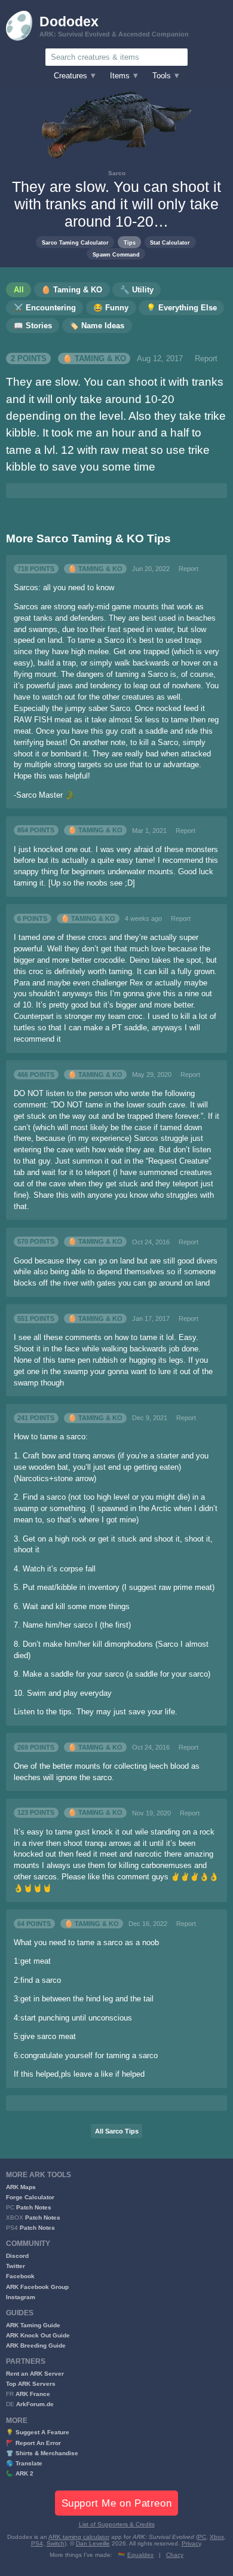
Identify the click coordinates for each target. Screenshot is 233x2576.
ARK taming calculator (79, 2537)
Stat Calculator (170, 242)
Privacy (191, 2543)
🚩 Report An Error (33, 2443)
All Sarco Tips (117, 2131)
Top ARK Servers (31, 2384)
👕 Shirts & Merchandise (42, 2453)
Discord (17, 2256)
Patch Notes (34, 2207)
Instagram (21, 2297)
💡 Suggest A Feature (38, 2432)
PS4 (37, 2543)
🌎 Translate (24, 2463)
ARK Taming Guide (33, 2325)
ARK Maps (21, 2187)
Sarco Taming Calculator (75, 242)
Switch (56, 2543)
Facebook (20, 2276)
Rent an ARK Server (35, 2374)
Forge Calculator (30, 2197)
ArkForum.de (35, 2404)
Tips (130, 242)
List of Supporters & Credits (117, 2524)
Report (206, 359)
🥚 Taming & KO (94, 359)
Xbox (217, 2537)
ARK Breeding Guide (36, 2345)
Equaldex (140, 2555)
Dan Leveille (93, 2543)
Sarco (117, 173)
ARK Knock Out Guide (38, 2335)
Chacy (175, 2555)
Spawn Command (116, 254)
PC (202, 2537)
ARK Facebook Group (37, 2287)
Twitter (16, 2266)
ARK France (33, 2394)
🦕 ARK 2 (20, 2473)
